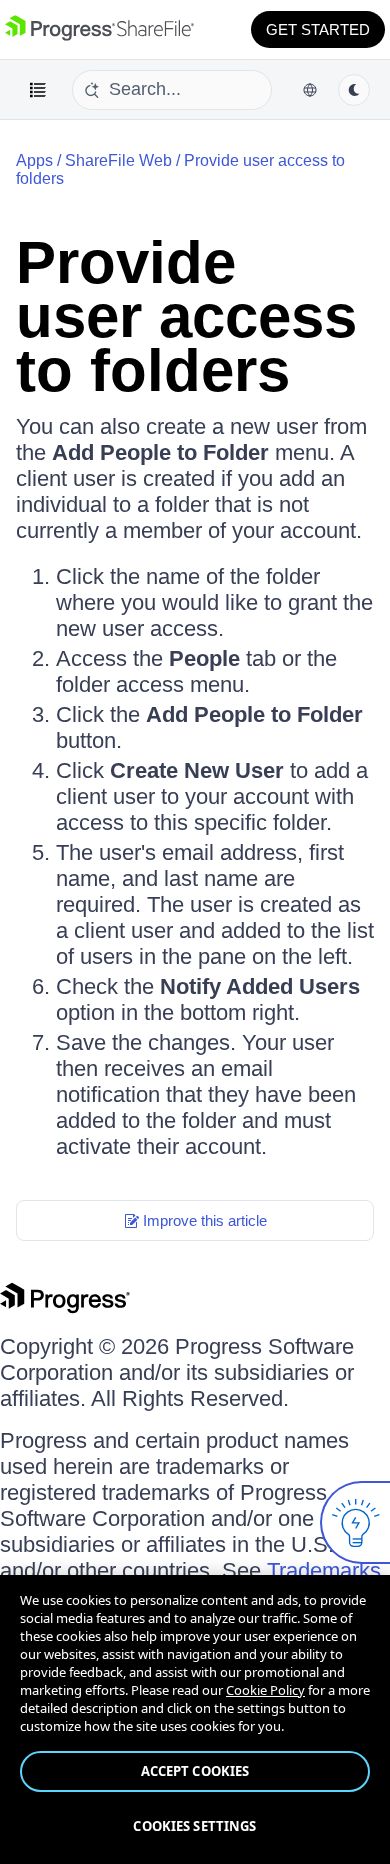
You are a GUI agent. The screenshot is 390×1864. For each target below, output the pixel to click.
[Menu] (38, 90)
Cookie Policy (265, 1690)
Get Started (318, 29)
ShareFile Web (118, 160)
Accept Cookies (195, 1771)
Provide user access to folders (186, 316)
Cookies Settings (194, 1826)
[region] (195, 1719)
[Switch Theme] (354, 90)
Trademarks (324, 1570)
